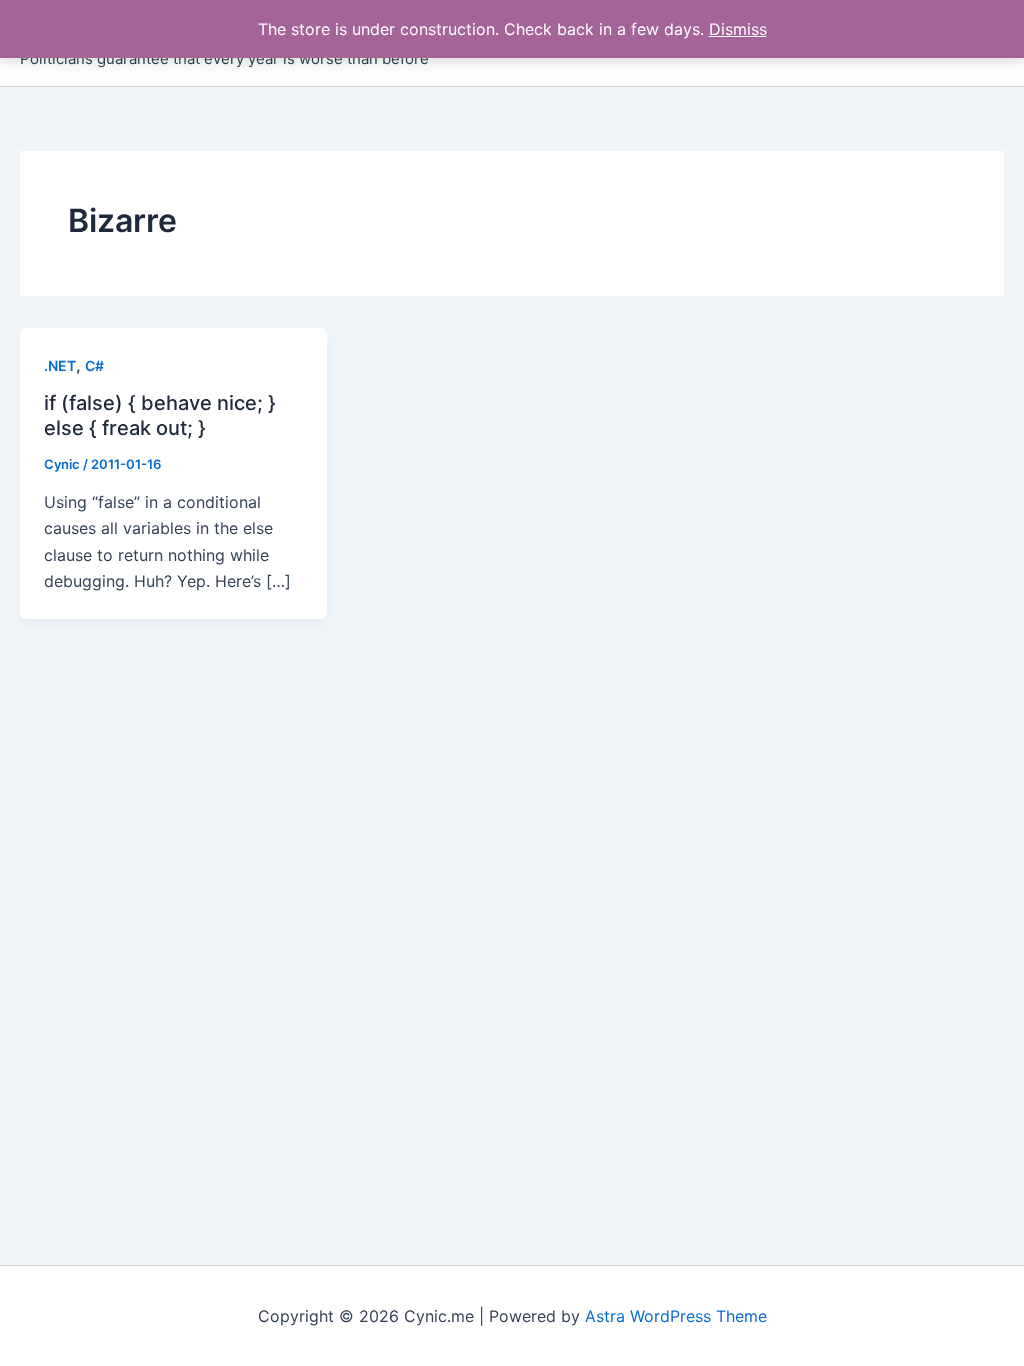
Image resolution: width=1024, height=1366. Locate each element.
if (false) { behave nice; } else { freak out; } (160, 415)
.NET (60, 365)
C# (94, 365)
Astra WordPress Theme (676, 1316)
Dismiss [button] (738, 29)
